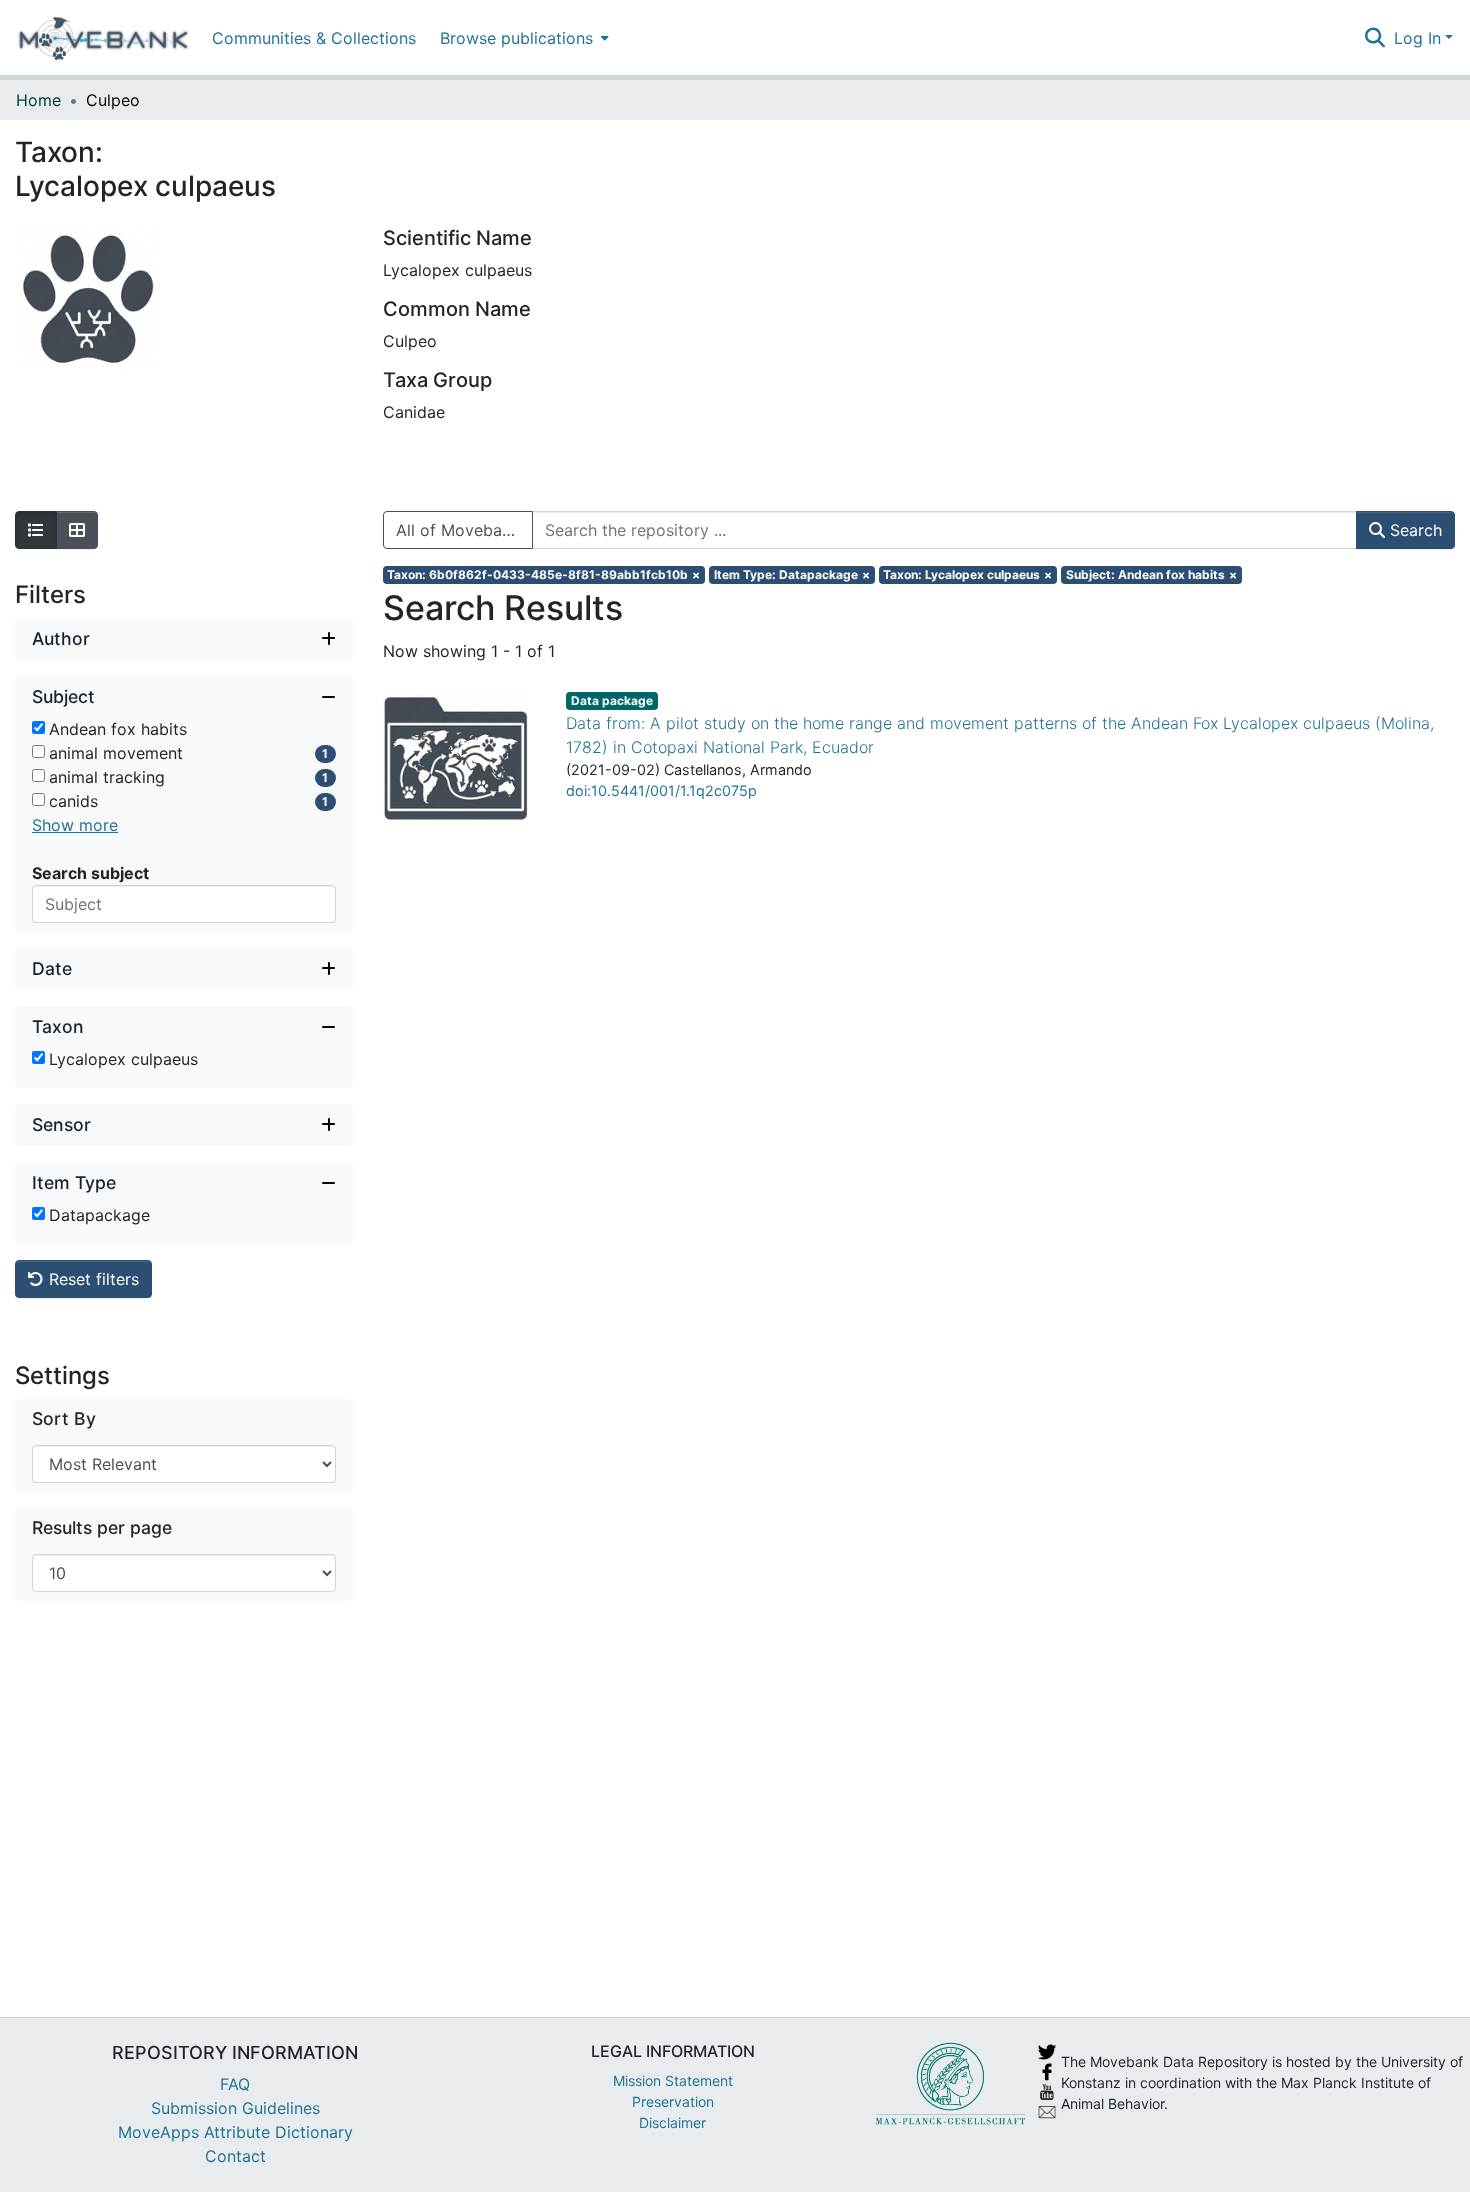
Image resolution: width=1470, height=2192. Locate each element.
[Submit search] (1375, 38)
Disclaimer (672, 2122)
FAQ (235, 2084)
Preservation (673, 2101)
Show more (75, 825)
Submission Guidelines (235, 2108)
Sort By (64, 1418)
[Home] (103, 38)
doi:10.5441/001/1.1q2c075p (661, 790)
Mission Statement (673, 2080)
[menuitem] (522, 37)
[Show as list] (36, 530)
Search (1413, 530)
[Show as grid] (77, 530)
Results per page (102, 1527)
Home (38, 100)
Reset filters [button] (91, 1279)
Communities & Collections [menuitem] (314, 38)
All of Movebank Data (464, 530)
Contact (235, 2156)
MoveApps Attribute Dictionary (235, 2132)
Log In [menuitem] (1417, 38)
